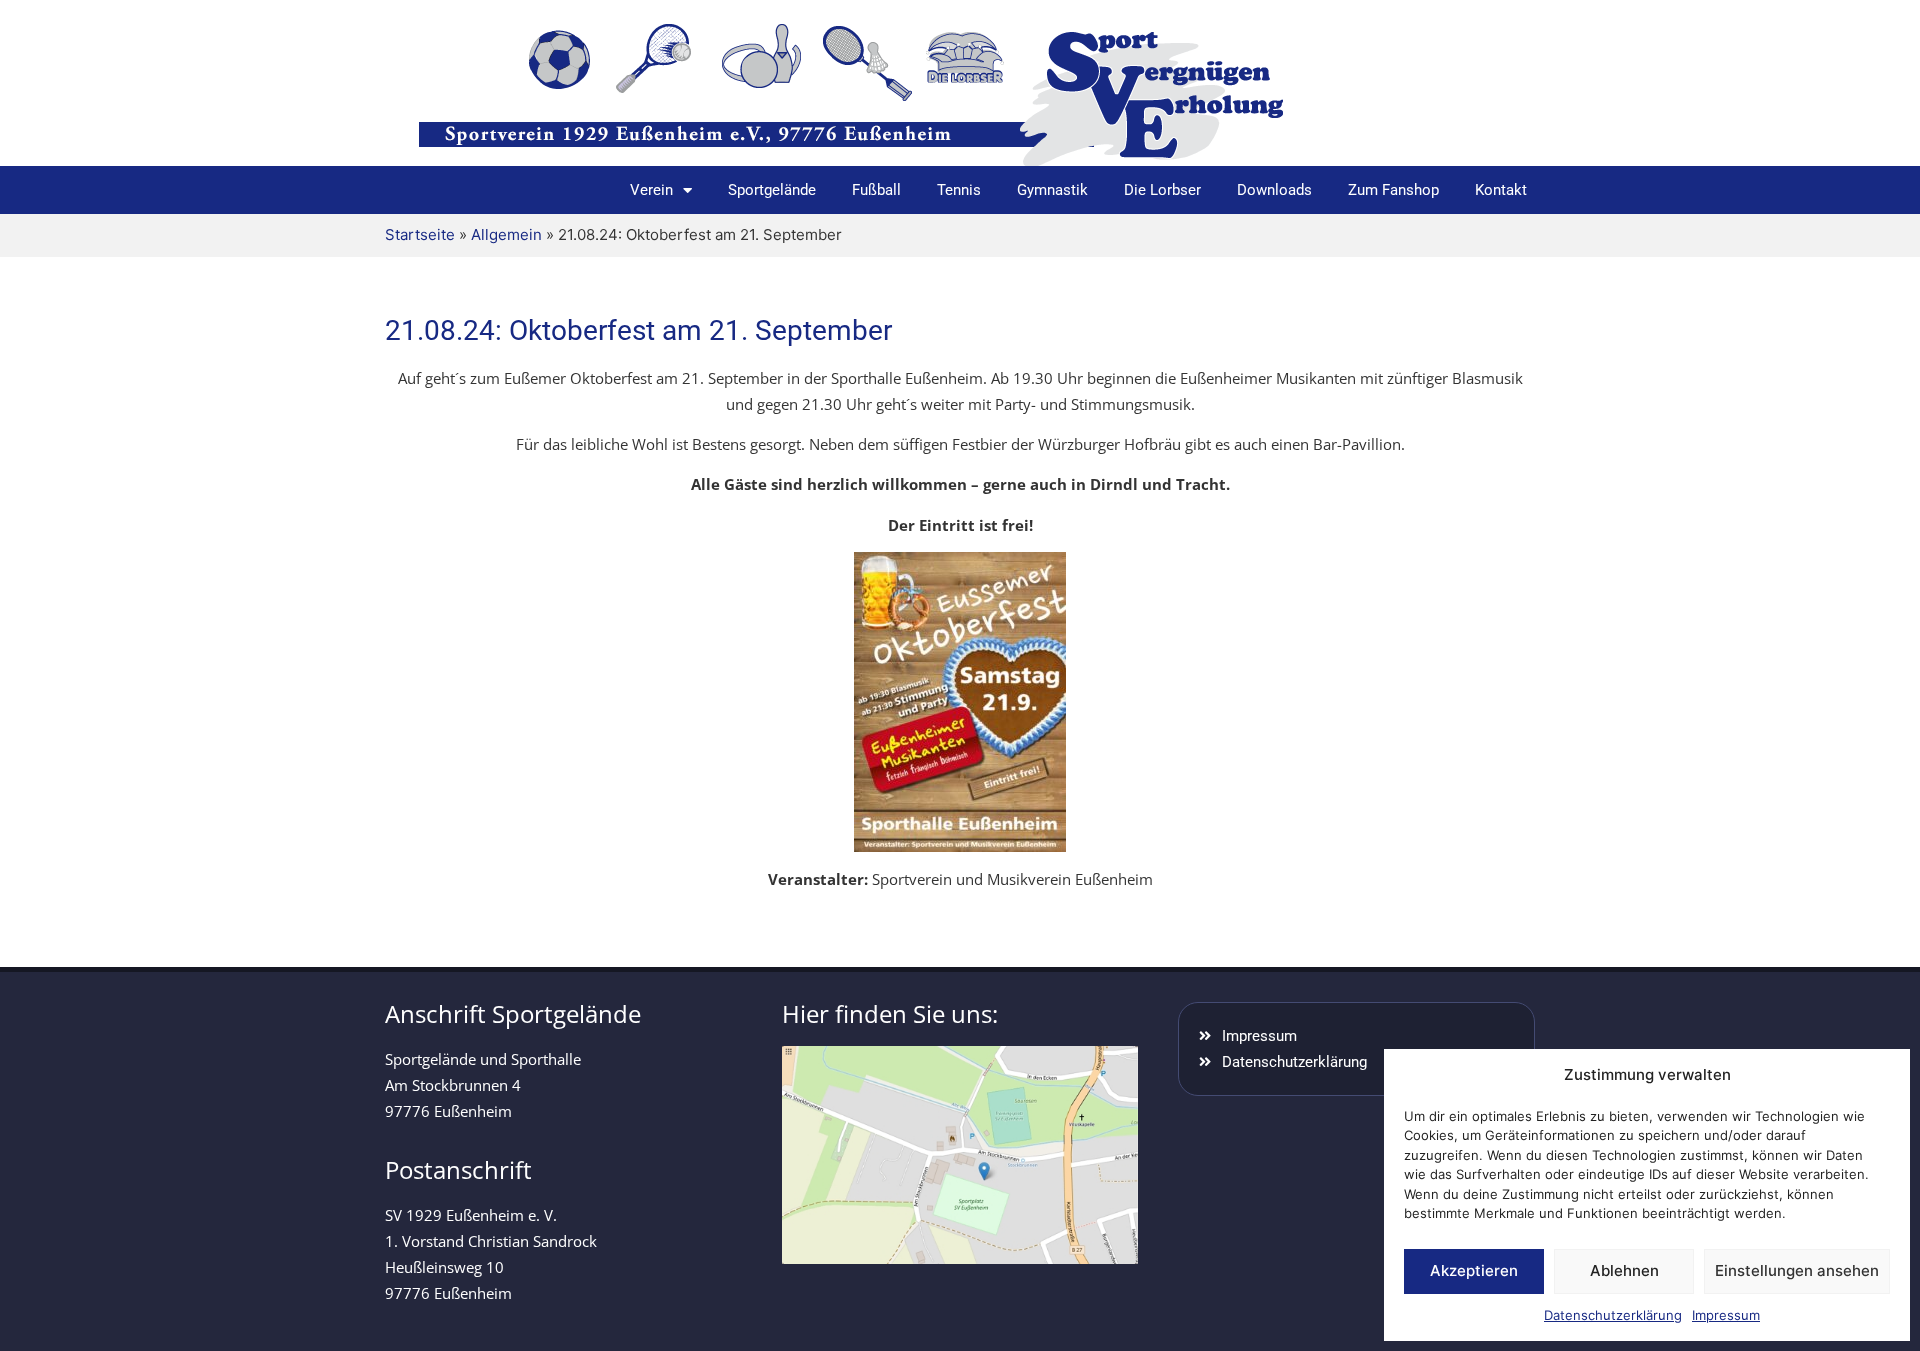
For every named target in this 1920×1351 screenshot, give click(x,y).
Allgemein (506, 234)
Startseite (420, 234)
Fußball (876, 190)
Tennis (959, 190)
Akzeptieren (1474, 1270)
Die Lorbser (1162, 190)
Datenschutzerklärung (1613, 1315)
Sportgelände (772, 190)
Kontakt (1501, 190)
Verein (651, 190)
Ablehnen (1624, 1270)
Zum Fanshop (1393, 190)
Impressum (1726, 1315)
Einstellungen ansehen (1797, 1270)
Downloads (1274, 190)
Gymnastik (1052, 190)
